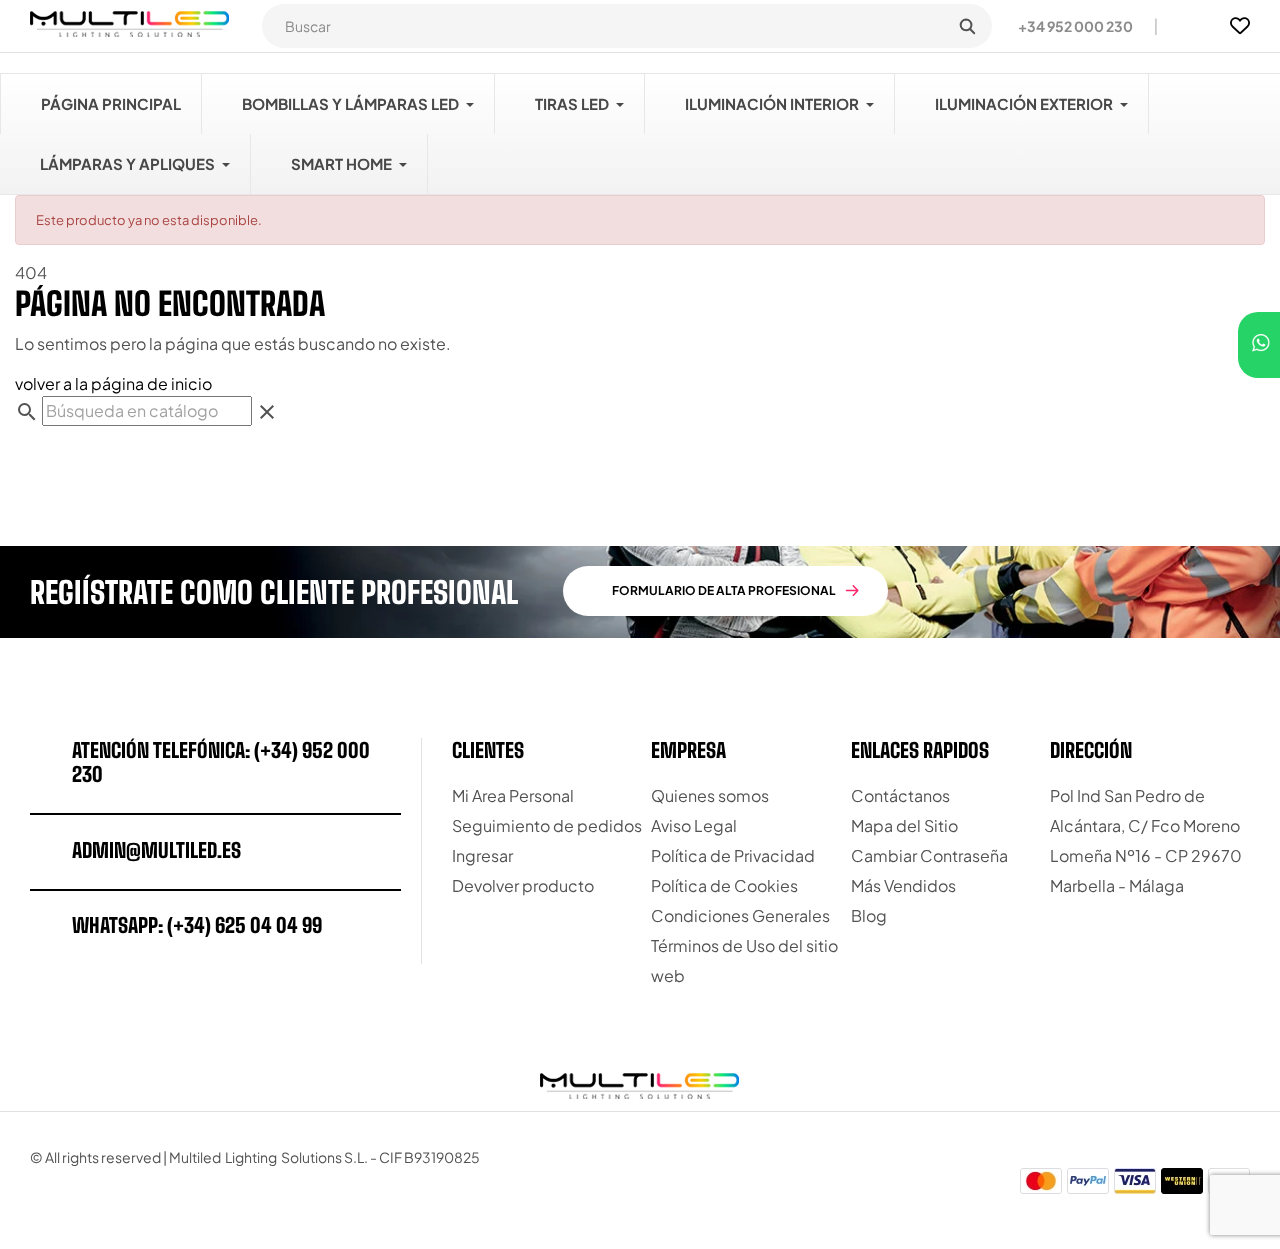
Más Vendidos (903, 885)
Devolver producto (523, 885)
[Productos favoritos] (1240, 26)
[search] (967, 26)
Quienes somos (710, 795)
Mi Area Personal (513, 795)
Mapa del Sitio (904, 825)
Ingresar (482, 855)
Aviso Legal (694, 825)
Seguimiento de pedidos (547, 825)
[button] (1067, 26)
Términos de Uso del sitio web (744, 960)
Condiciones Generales (740, 915)
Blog (869, 915)
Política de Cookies (724, 885)
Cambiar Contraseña (929, 855)
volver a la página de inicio (113, 383)
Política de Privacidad (733, 855)
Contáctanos (900, 795)
